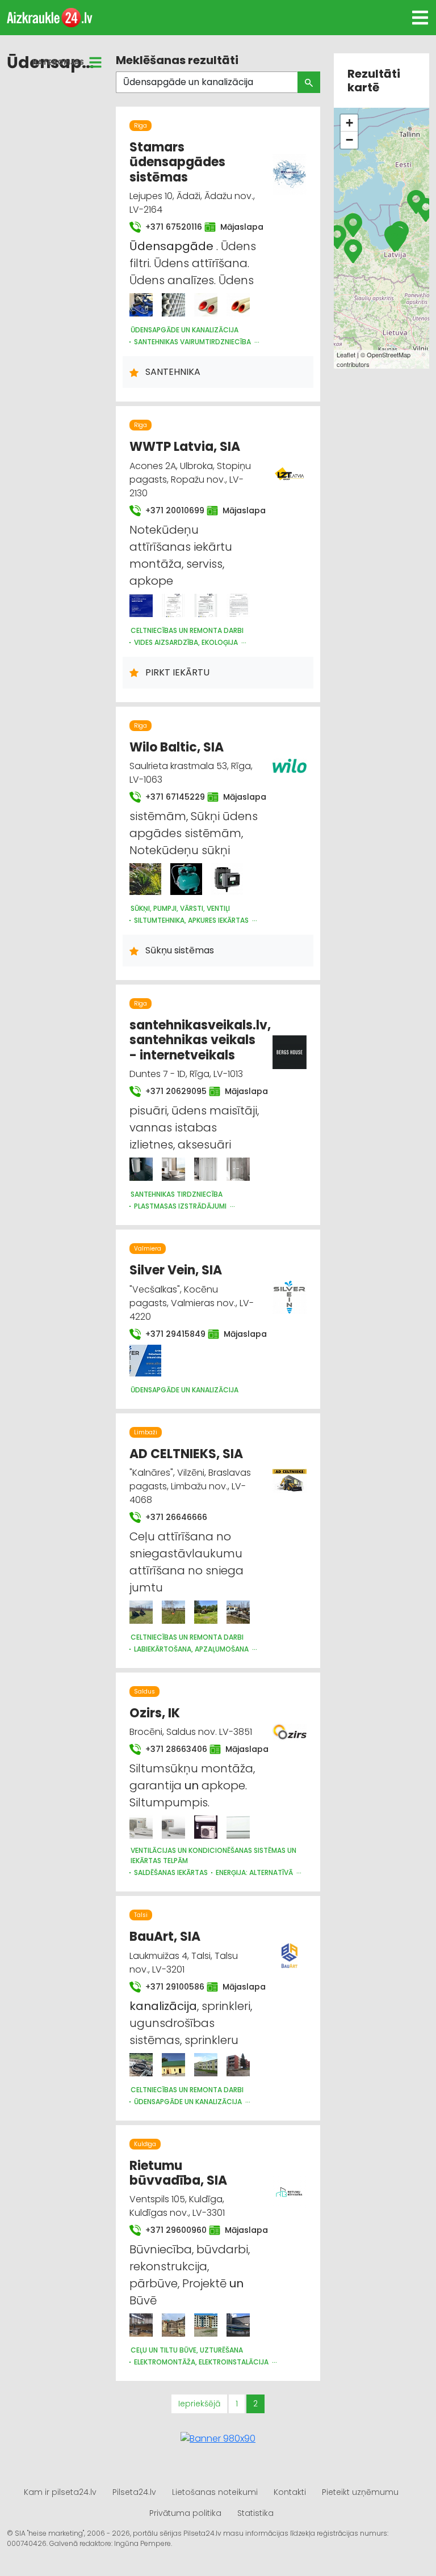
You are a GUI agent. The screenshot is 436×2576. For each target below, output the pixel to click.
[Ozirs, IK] (141, 1827)
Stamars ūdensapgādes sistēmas (177, 162)
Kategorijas (58, 62)
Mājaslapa (236, 227)
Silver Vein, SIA (176, 1270)
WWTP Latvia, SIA (185, 447)
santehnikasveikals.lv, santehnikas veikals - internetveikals (200, 1040)
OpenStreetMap (389, 354)
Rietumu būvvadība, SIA (178, 2173)
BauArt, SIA (165, 1937)
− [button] (349, 140)
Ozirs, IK (155, 1713)
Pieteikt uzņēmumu (360, 2492)
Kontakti (290, 2492)
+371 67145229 (169, 797)
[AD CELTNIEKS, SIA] (141, 1612)
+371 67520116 (168, 227)
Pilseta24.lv (134, 2492)
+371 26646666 (175, 1517)
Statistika (255, 2513)
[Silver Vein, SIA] (145, 1361)
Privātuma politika (185, 2513)
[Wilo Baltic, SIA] (145, 879)
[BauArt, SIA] (141, 2065)
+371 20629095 (170, 1091)
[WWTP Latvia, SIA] (141, 605)
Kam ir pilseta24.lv (60, 2492)
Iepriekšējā (199, 2404)
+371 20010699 (169, 510)
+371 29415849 (170, 1334)
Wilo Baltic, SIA (177, 747)
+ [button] (349, 123)
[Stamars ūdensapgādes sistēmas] (141, 305)
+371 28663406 (171, 1749)
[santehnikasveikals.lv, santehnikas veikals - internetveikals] (141, 1169)
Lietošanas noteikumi (215, 2492)
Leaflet (346, 354)
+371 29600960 (170, 2230)
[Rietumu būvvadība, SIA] (141, 2325)
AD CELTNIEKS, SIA (186, 1454)
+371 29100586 (169, 1987)
